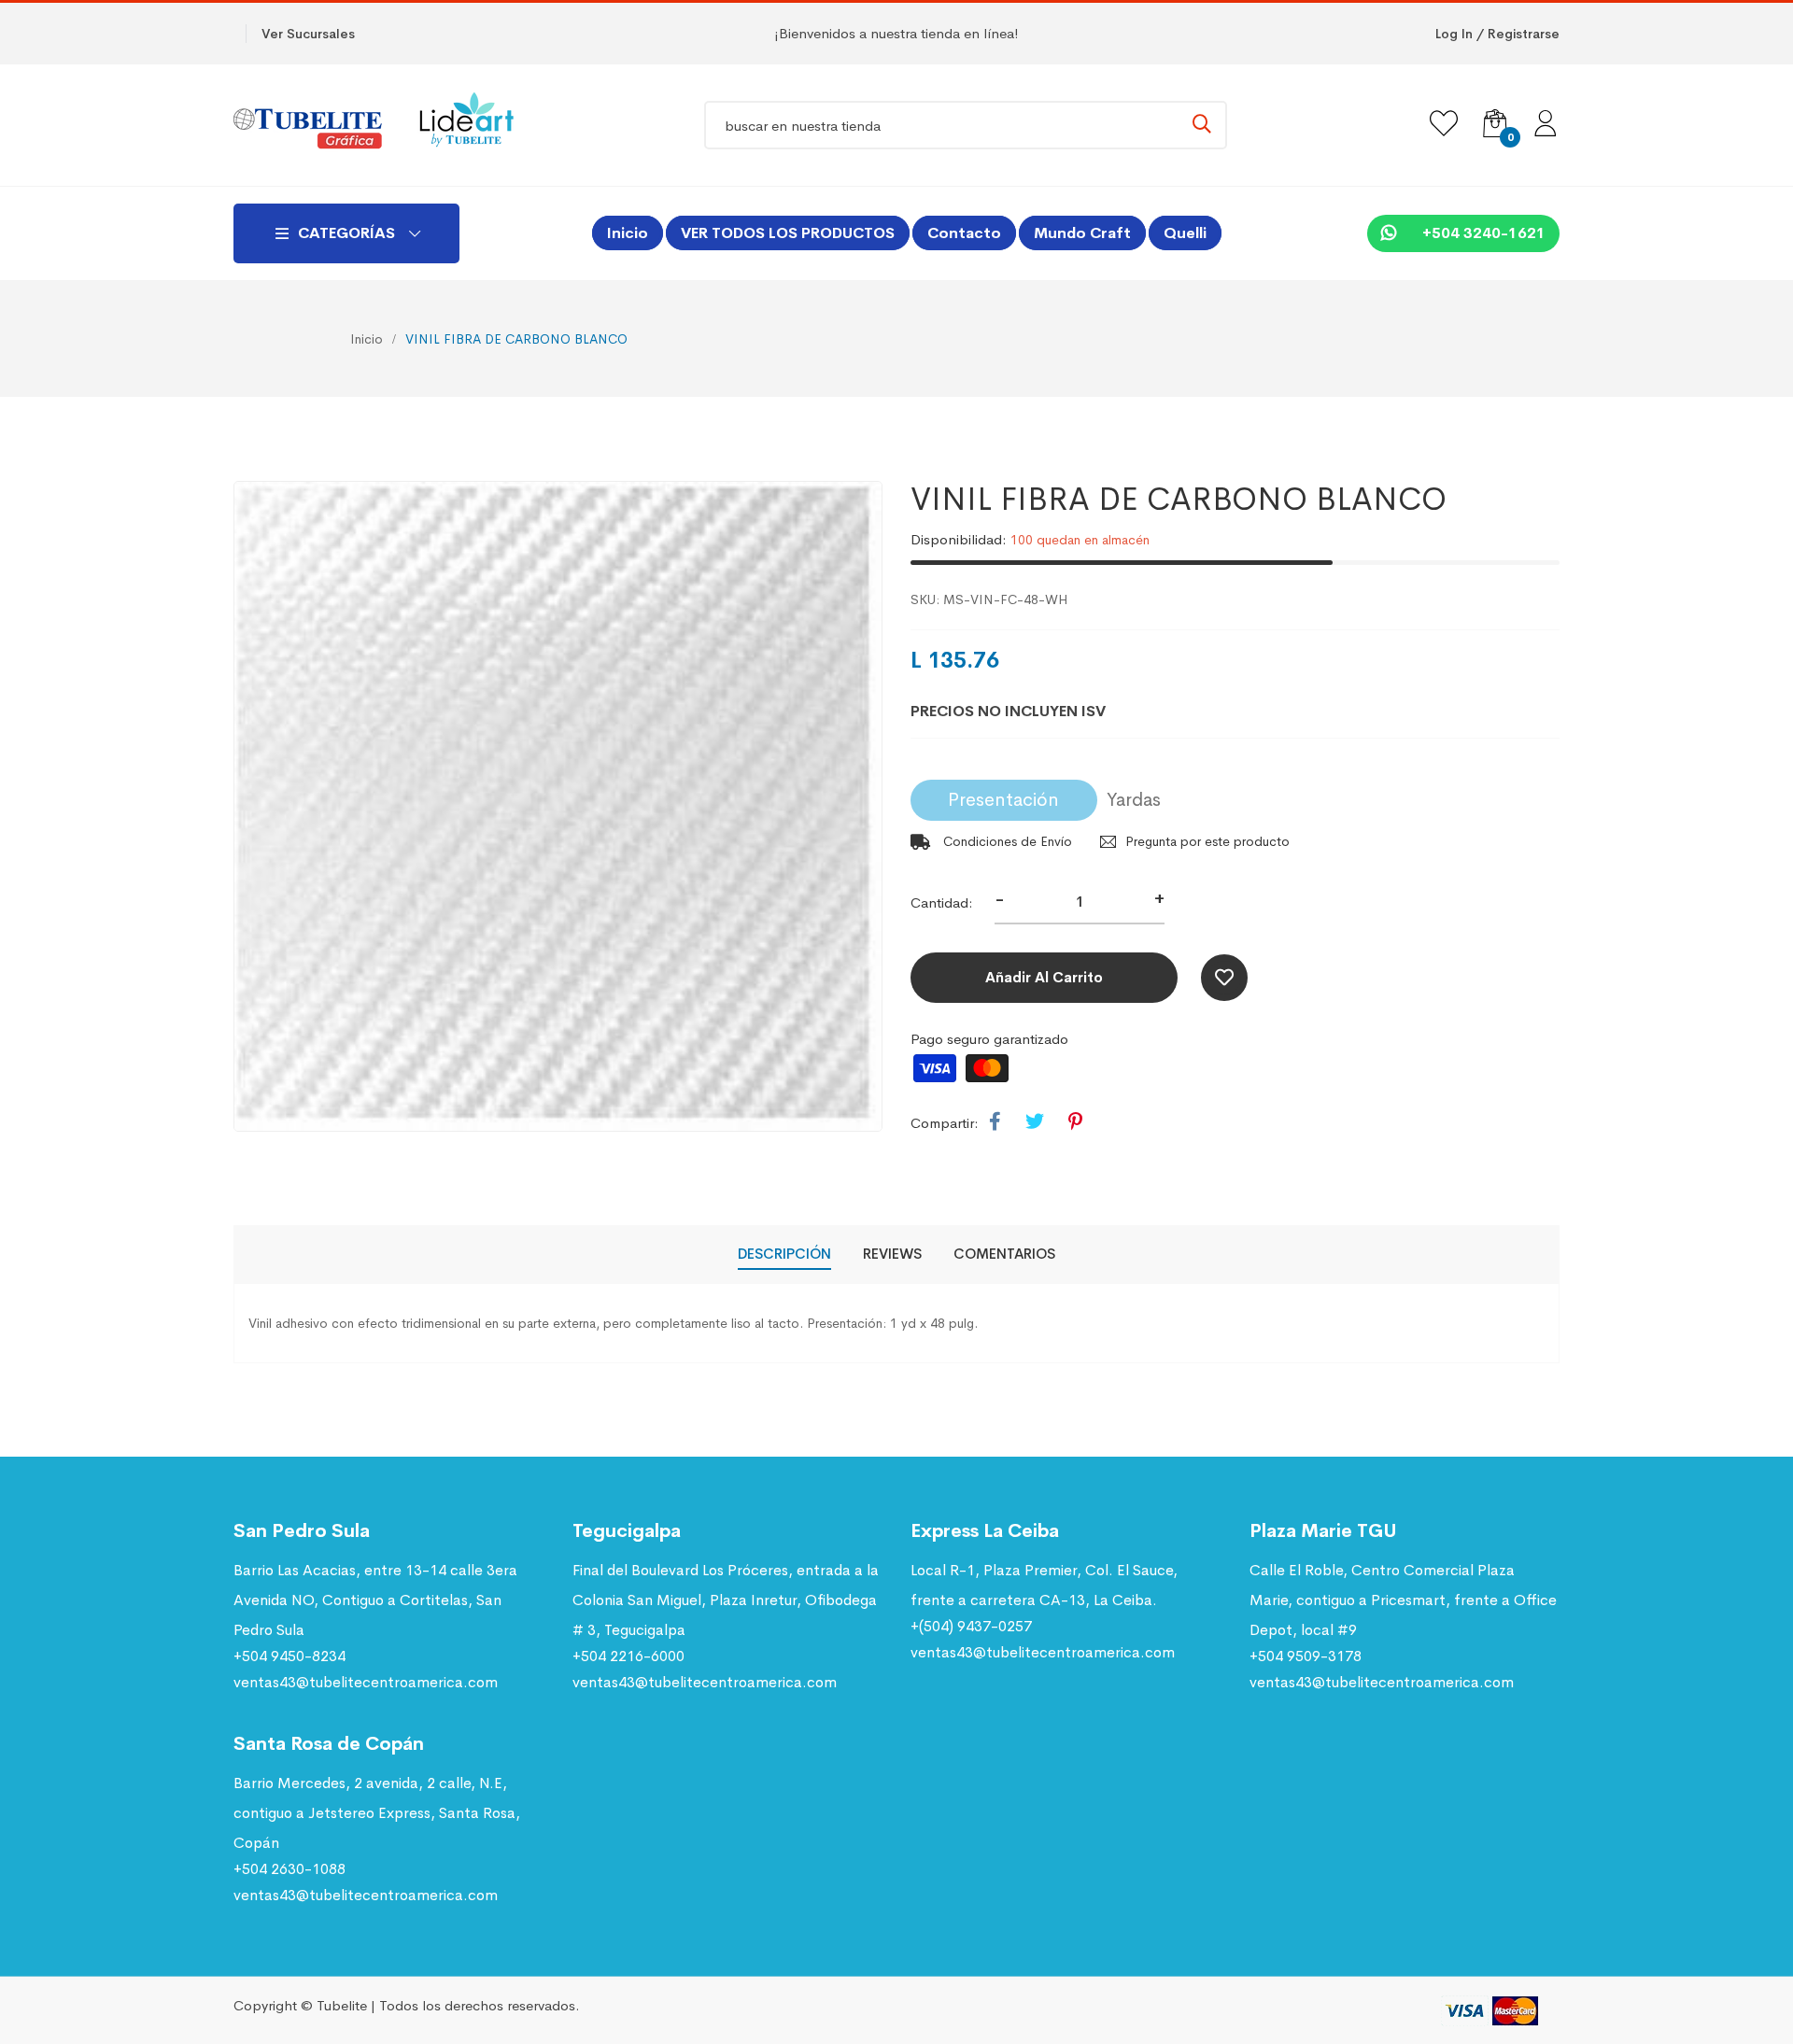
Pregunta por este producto (1207, 841)
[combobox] (966, 125)
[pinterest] (1075, 1122)
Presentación (1003, 800)
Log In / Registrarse (1497, 34)
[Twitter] (1035, 1122)
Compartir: (945, 1123)
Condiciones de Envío (1006, 841)
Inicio (628, 233)
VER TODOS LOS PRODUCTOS (788, 233)
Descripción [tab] (784, 1254)
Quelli (1185, 233)
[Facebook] (995, 1122)
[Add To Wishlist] (1224, 978)
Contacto (964, 233)
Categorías (346, 233)
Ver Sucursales (308, 34)
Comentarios (1004, 1254)
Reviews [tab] (892, 1254)
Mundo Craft (1082, 233)
